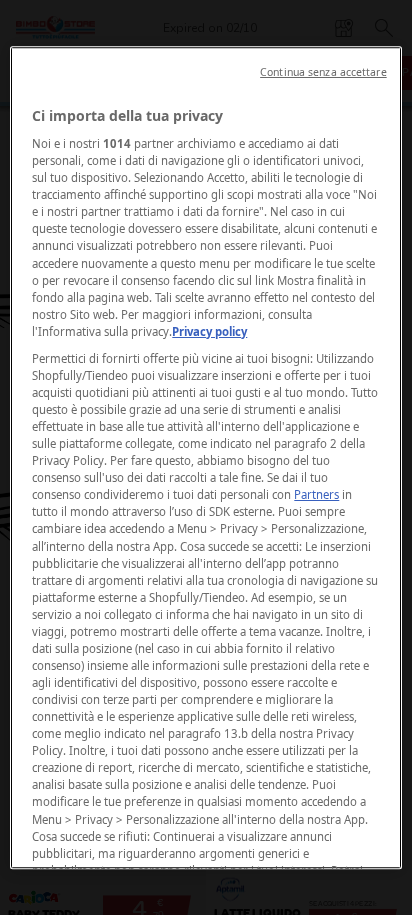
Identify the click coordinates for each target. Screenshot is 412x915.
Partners (316, 495)
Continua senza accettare (323, 72)
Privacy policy (209, 331)
